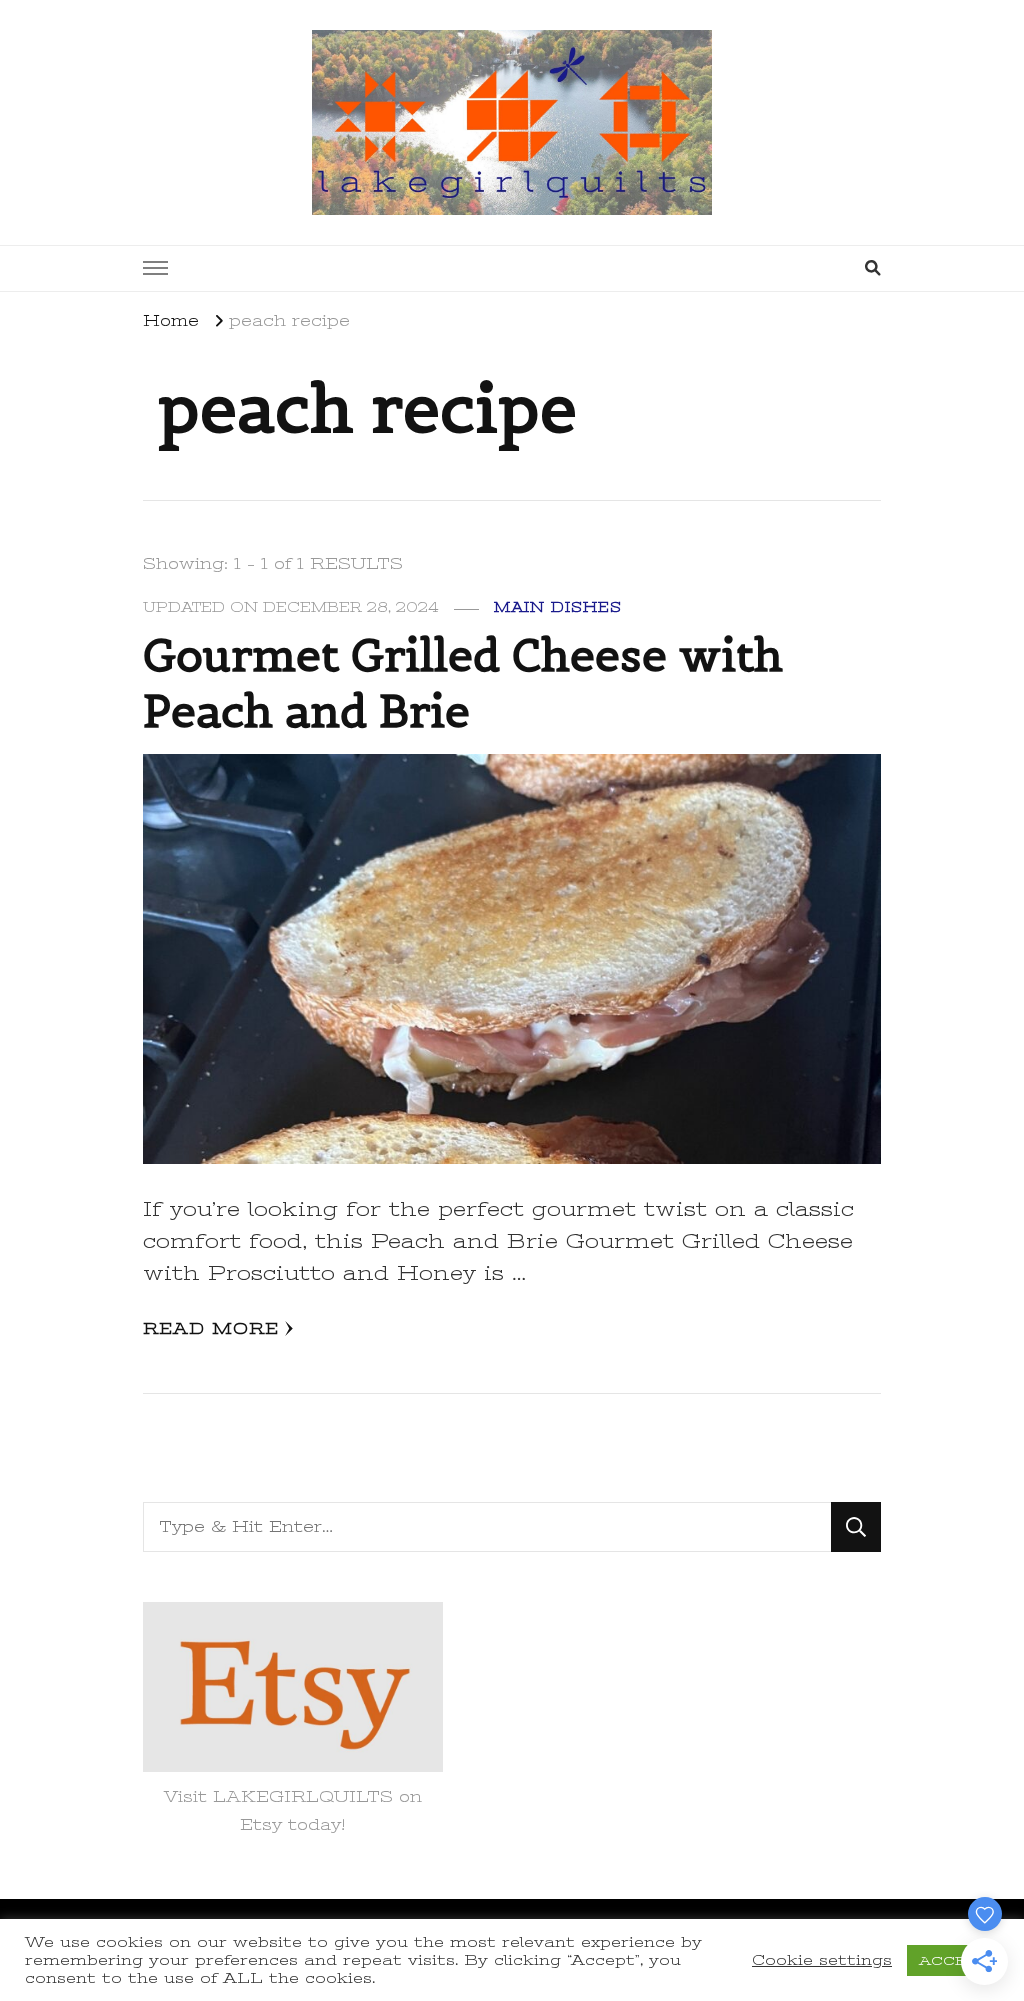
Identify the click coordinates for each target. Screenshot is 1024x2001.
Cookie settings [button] (822, 1960)
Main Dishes (558, 607)
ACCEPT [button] (953, 1960)
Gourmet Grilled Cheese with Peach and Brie (463, 683)
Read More (211, 1329)
